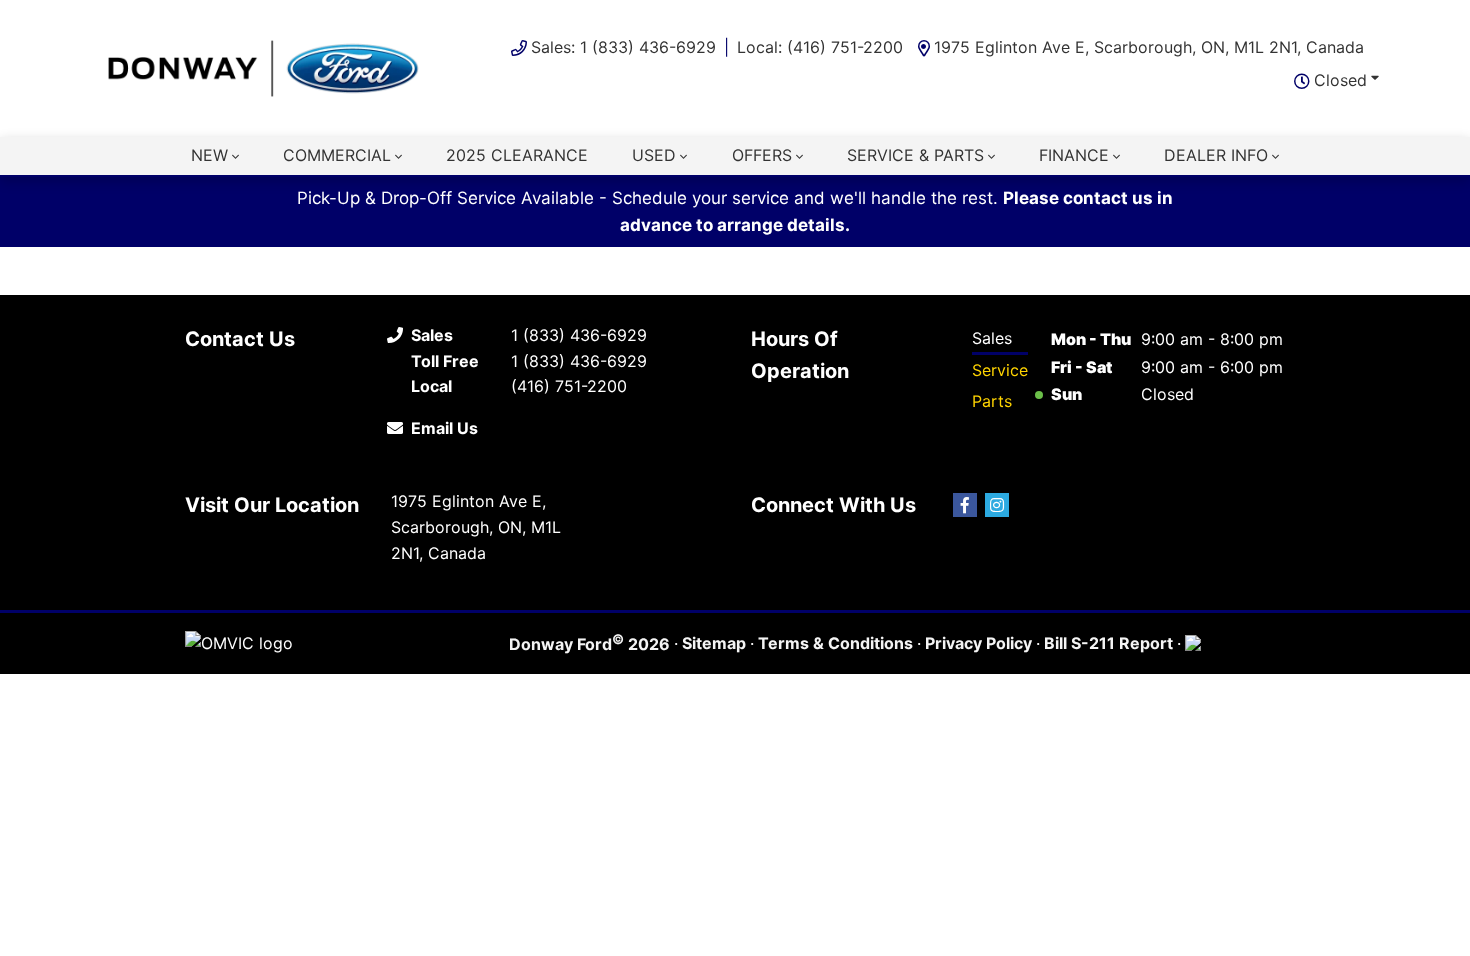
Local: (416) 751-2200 (820, 47)
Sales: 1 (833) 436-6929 (623, 47)
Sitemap (714, 643)
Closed (1340, 80)
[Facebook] (965, 505)
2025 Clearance (517, 155)
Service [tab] (1000, 370)
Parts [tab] (992, 401)
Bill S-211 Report (1108, 643)
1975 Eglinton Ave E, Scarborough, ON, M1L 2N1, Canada (1149, 47)
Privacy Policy (978, 643)
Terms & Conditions (835, 643)
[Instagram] (997, 505)
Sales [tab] (992, 338)
